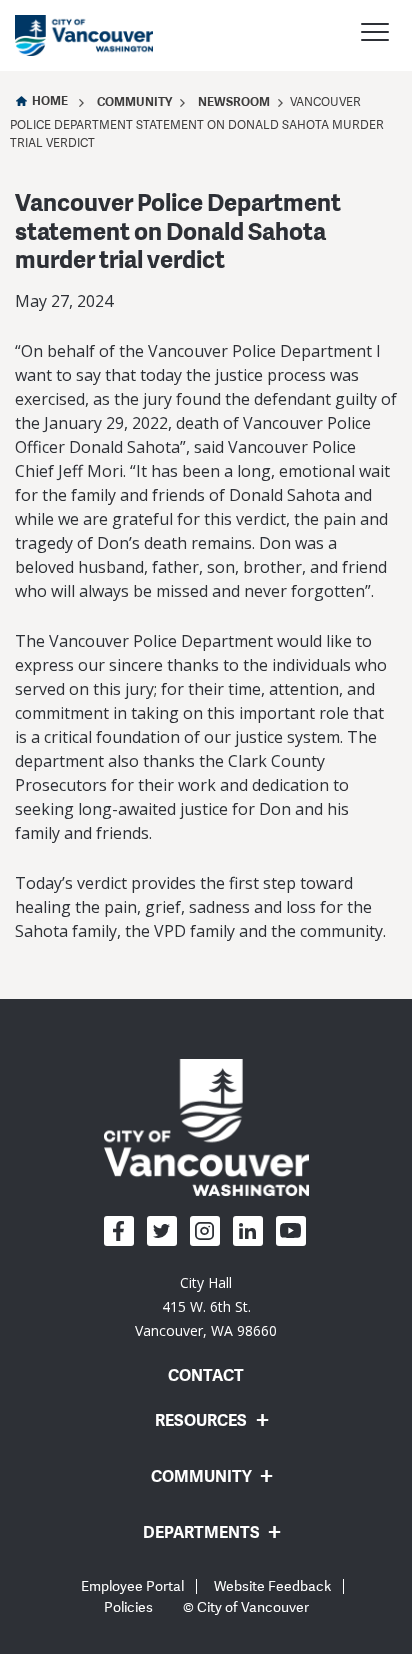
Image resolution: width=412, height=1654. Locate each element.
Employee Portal (132, 1586)
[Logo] (206, 1127)
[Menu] (375, 35)
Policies (128, 1607)
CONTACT (206, 1375)
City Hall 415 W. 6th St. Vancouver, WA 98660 (206, 1306)
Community (134, 101)
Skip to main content (92, 173)
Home (50, 100)
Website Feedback (272, 1586)
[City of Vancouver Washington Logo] (84, 35)
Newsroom (234, 101)
